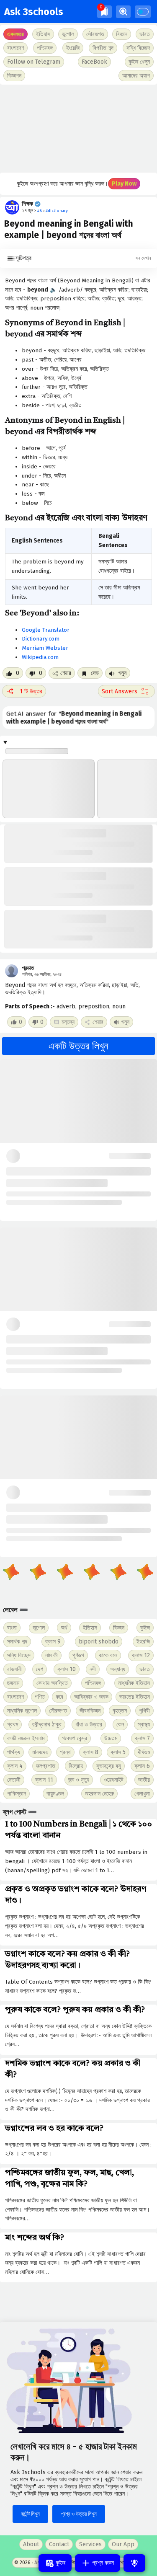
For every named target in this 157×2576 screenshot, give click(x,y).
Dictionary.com (41, 639)
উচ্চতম (111, 1738)
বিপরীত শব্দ (103, 48)
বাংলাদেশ (15, 1697)
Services (90, 2544)
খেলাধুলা (142, 1794)
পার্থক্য (14, 1752)
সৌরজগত (58, 1711)
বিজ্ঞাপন (14, 76)
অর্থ (64, 1628)
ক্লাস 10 (67, 1669)
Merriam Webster (45, 648)
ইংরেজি (73, 48)
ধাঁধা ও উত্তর (89, 1725)
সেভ (94, 673)
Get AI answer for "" (74, 718)
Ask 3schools (34, 12)
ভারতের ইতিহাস (135, 1697)
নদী (93, 1669)
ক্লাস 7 (142, 1738)
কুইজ (145, 1628)
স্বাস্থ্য (144, 1725)
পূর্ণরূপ (78, 1655)
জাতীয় (144, 1780)
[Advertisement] (78, 129)
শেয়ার (66, 673)
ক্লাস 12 (141, 1655)
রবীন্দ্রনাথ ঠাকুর (47, 1725)
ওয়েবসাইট (114, 1780)
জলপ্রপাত (46, 1766)
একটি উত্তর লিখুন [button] (78, 1046)
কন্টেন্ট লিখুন (30, 2514)
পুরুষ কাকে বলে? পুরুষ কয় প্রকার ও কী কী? (75, 2010)
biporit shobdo (99, 1642)
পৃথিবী (144, 1711)
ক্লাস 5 (118, 1752)
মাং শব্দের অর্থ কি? (35, 2238)
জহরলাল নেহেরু (99, 1794)
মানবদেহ (40, 1752)
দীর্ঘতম (144, 1752)
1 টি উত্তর (31, 691)
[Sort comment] (126, 691)
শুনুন (122, 673)
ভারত (145, 1669)
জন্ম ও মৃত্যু (79, 1780)
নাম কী (51, 1655)
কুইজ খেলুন (139, 62)
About (31, 2544)
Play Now (124, 184)
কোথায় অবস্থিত (52, 1683)
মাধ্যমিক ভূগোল (22, 1711)
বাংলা (12, 1628)
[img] (104, 12)
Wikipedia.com (40, 657)
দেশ (40, 1669)
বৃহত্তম (120, 1711)
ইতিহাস (90, 1628)
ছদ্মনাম (13, 1683)
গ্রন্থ (65, 1752)
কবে (59, 1697)
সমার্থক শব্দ (17, 1642)
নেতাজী (14, 1780)
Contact (59, 2544)
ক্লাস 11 (44, 1780)
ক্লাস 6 (142, 1766)
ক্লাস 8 (91, 1752)
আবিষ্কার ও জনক (91, 1697)
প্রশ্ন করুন (102, 2563)
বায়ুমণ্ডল (55, 1794)
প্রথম (13, 1725)
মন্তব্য (68, 1022)
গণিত (40, 1697)
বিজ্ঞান (119, 1628)
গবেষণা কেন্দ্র (75, 1738)
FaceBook (94, 62)
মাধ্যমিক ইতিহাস (134, 1683)
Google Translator (46, 630)
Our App (123, 2544)
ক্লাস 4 (15, 1766)
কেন (120, 1725)
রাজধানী (14, 1669)
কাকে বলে (108, 1655)
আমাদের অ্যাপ (136, 76)
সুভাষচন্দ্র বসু (109, 1766)
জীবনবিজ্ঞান (90, 1711)
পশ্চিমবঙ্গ (45, 48)
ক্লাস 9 (53, 1642)
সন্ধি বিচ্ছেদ (138, 48)
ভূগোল (39, 1628)
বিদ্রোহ (76, 1766)
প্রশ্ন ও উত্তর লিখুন (79, 2514)
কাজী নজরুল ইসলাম (26, 1738)
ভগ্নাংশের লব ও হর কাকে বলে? (54, 2129)
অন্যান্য (118, 1669)
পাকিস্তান (17, 1794)
